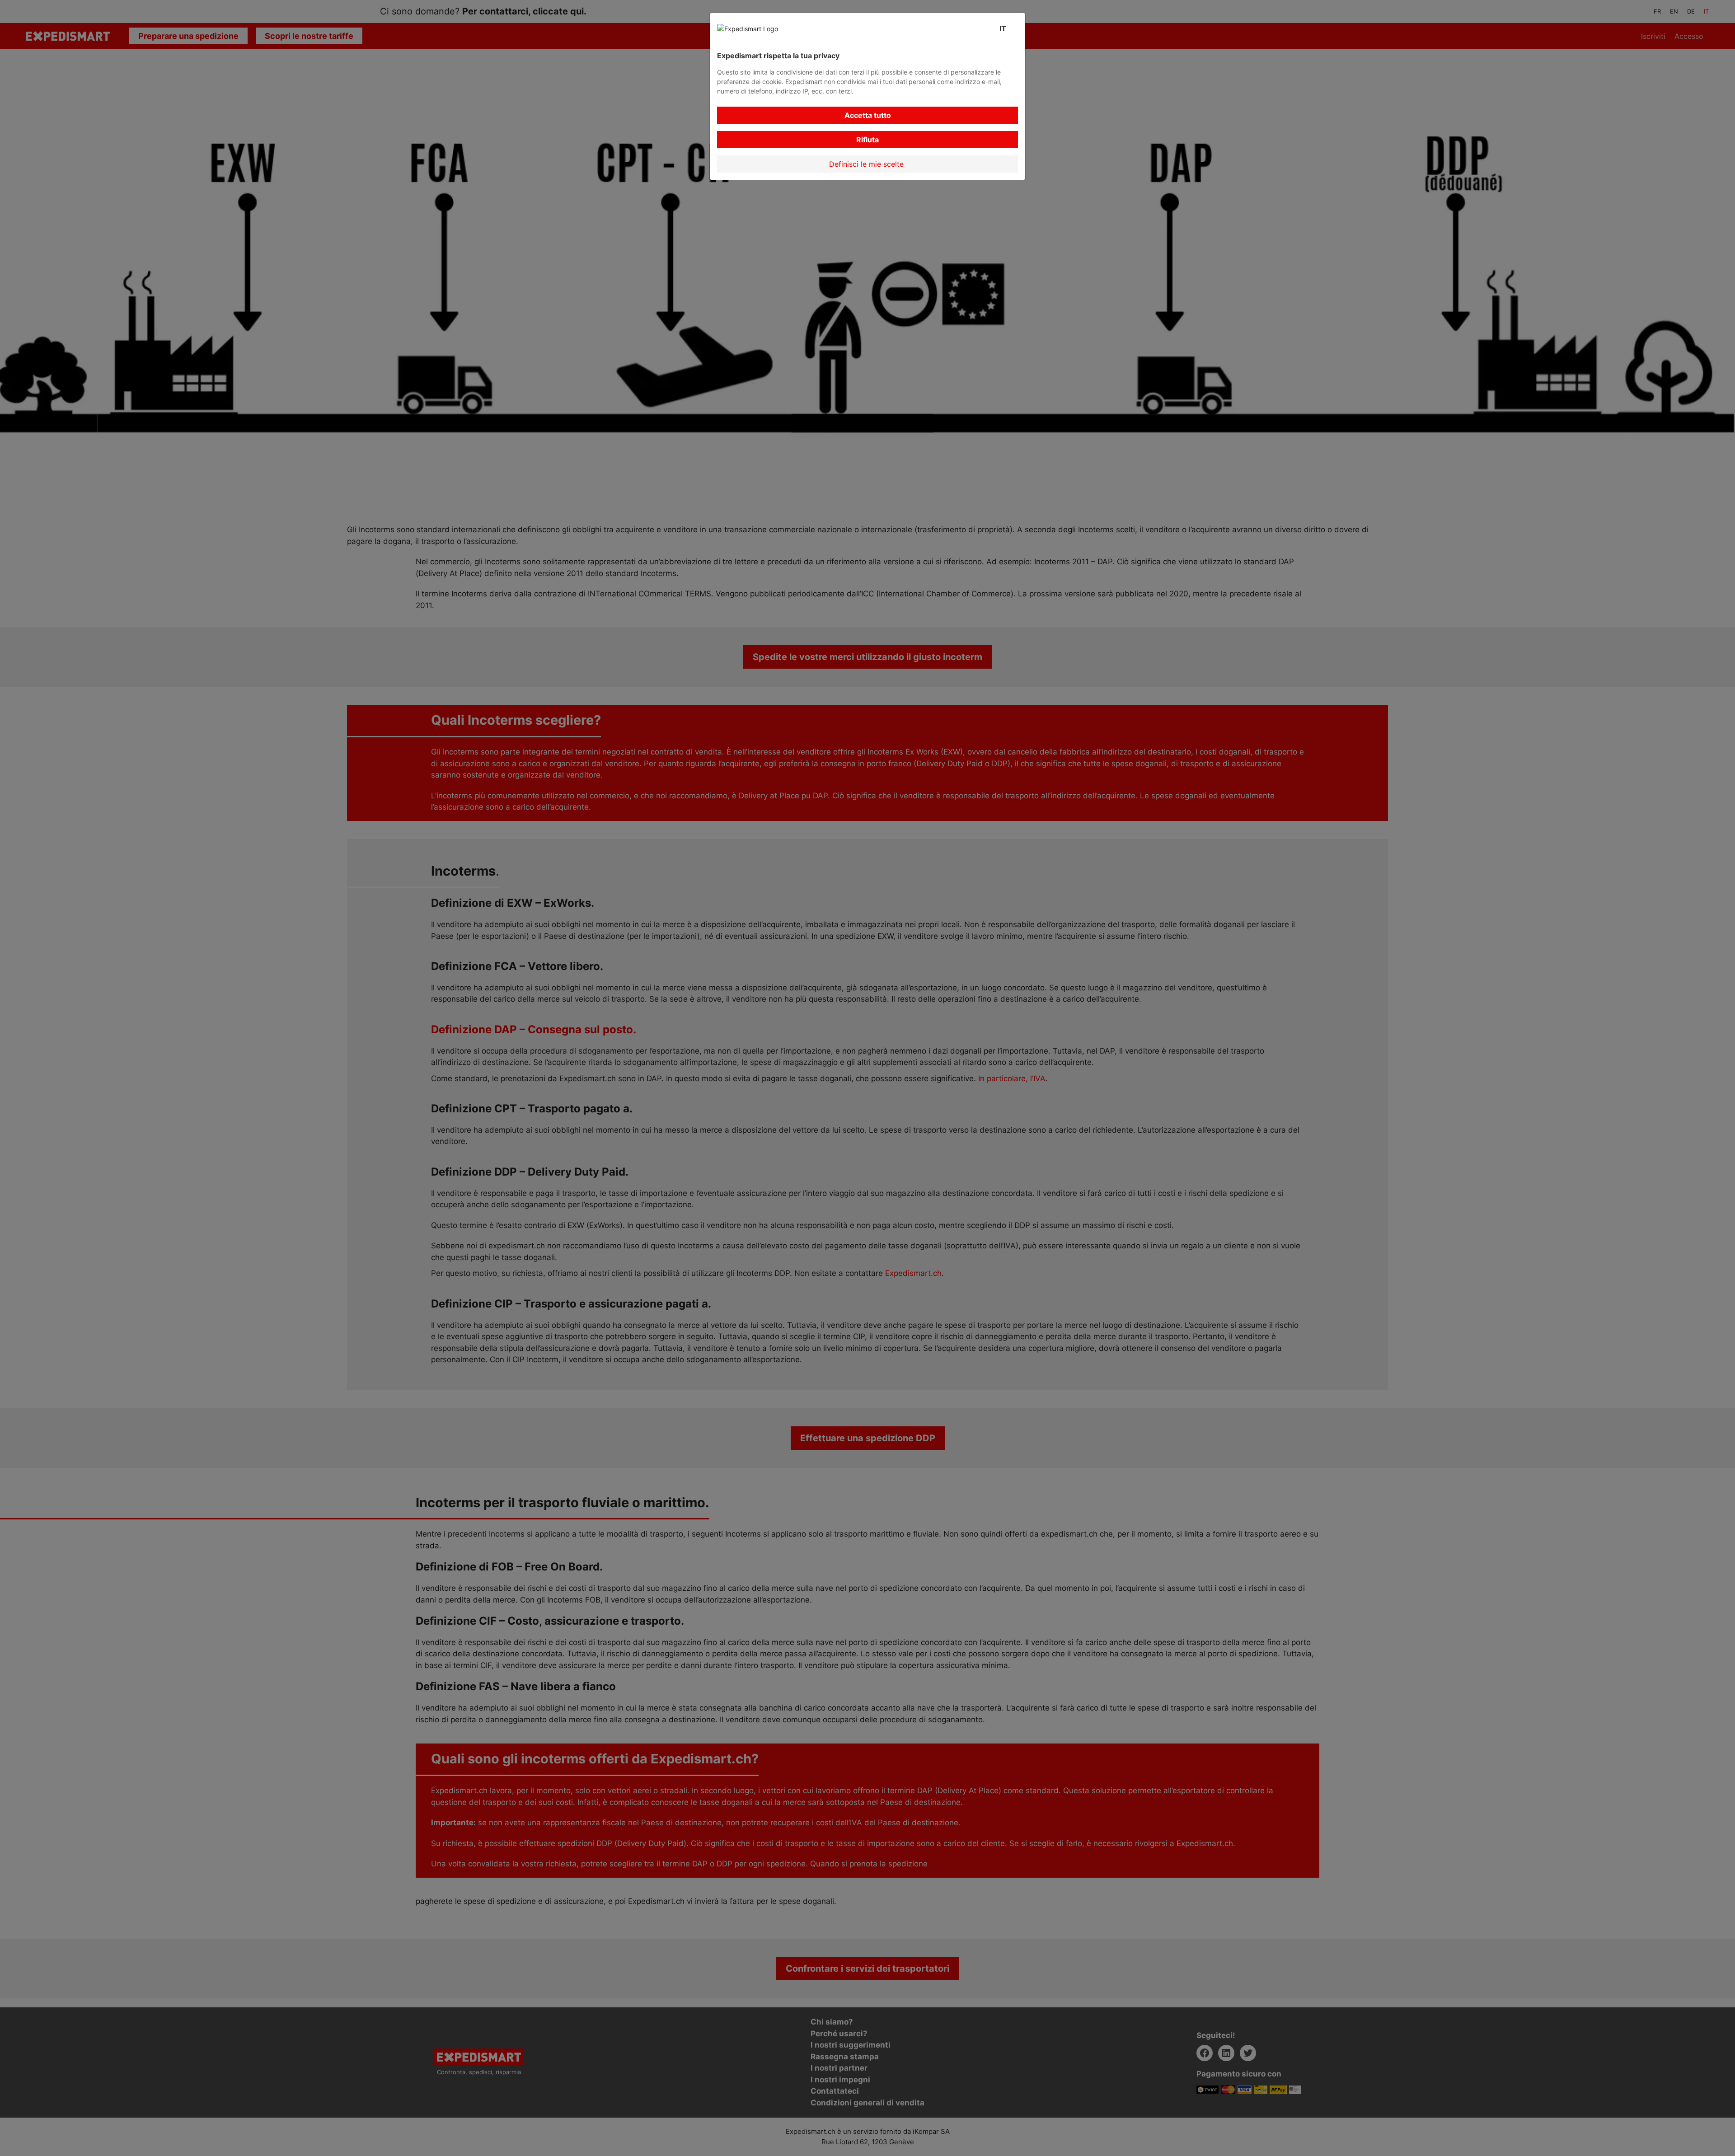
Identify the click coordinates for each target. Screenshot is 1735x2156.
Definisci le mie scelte (867, 164)
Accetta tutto (868, 115)
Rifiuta (867, 140)
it (1005, 28)
